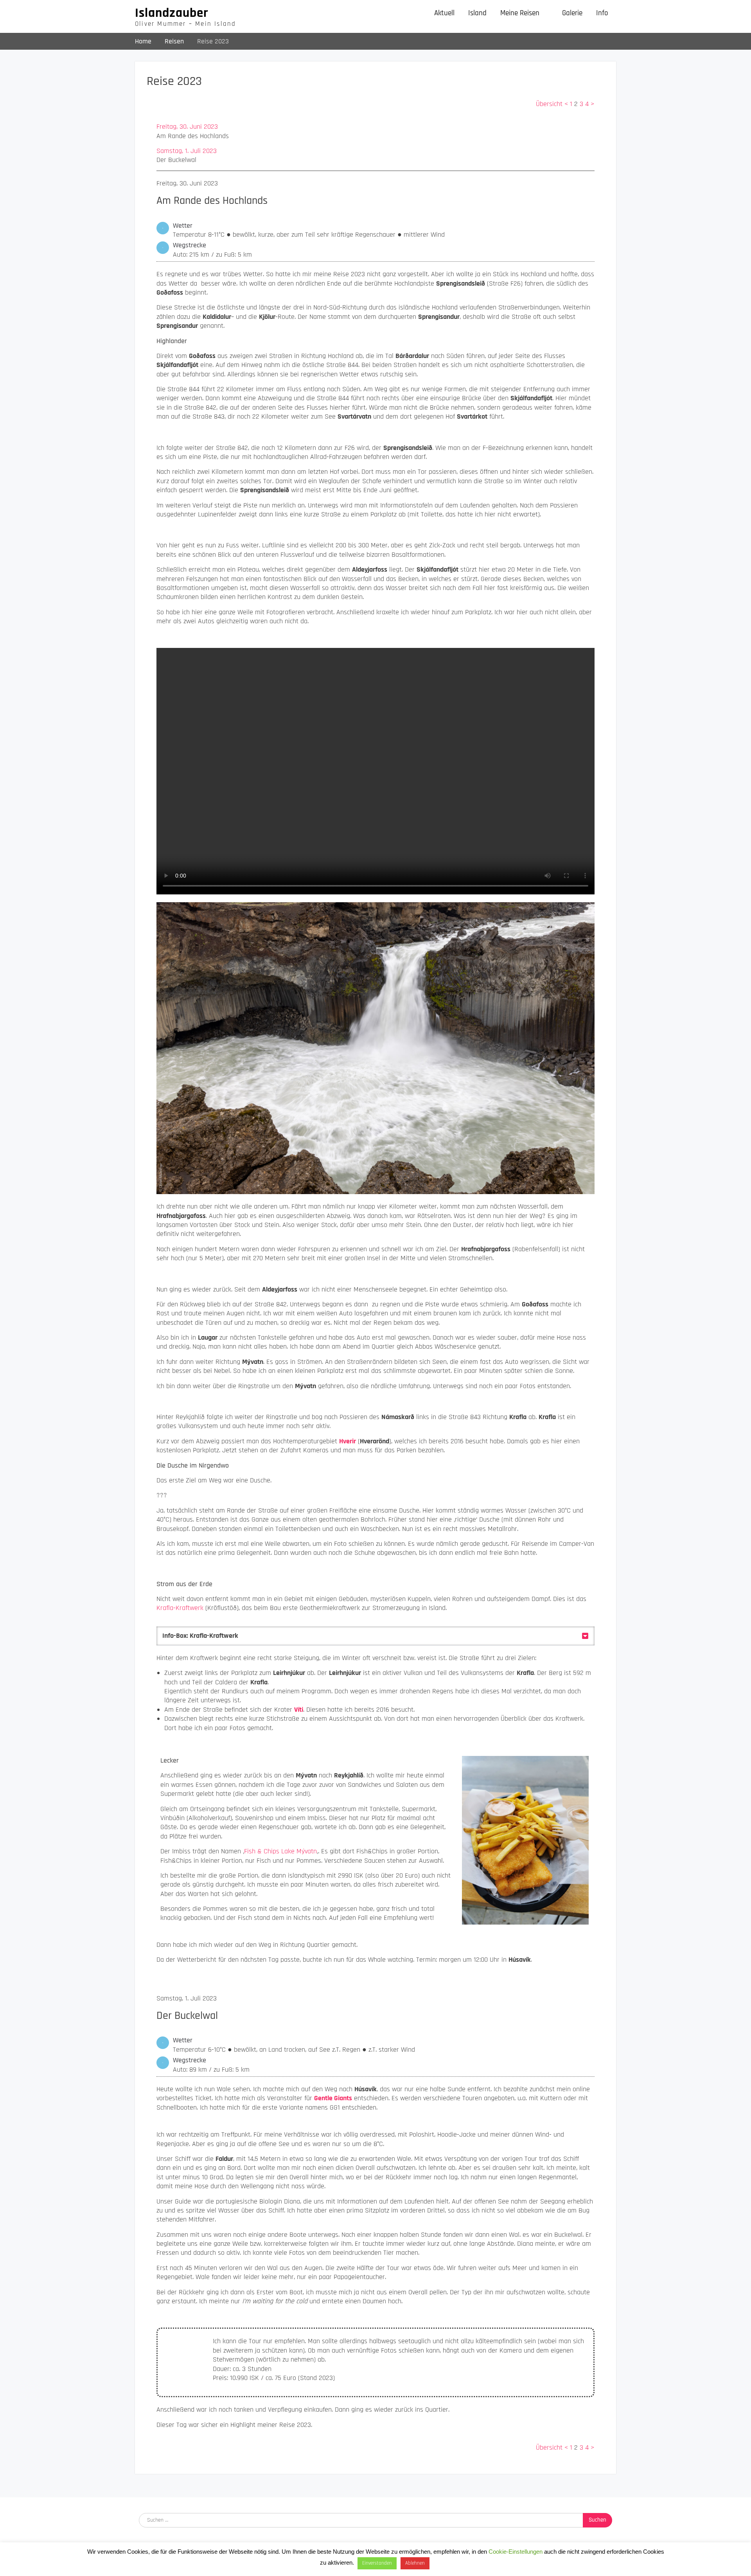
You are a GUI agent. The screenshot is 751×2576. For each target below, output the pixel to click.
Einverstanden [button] (377, 2563)
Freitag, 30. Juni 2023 (187, 127)
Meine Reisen (520, 13)
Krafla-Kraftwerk (180, 1608)
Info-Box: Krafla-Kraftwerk (200, 1636)
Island (477, 13)
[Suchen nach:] (375, 2519)
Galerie (572, 13)
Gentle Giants (333, 2098)
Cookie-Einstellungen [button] (516, 2552)
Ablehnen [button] (415, 2563)
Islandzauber (172, 13)
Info (602, 13)
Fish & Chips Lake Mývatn (280, 1851)
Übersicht (549, 104)
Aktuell (444, 13)
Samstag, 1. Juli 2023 (187, 151)
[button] (375, 1636)
